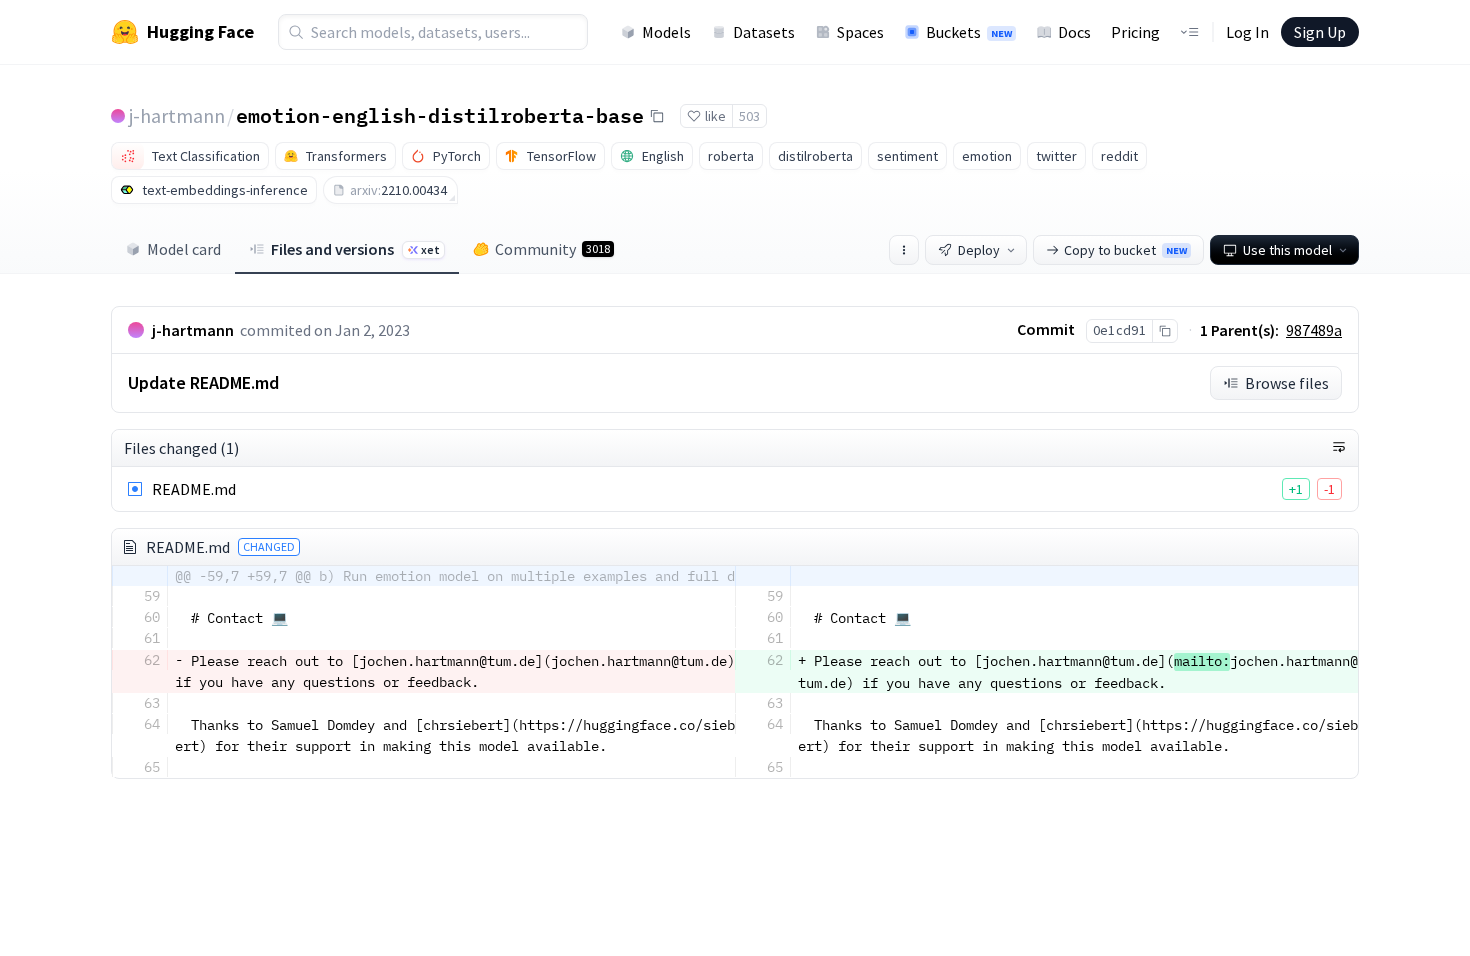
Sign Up (1320, 32)
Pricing (1135, 32)
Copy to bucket (1125, 250)
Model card (184, 249)
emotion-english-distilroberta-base (440, 115)
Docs (1074, 32)
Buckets (969, 32)
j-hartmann (177, 115)
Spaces (860, 32)
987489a (1314, 330)
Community (552, 249)
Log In (1247, 32)
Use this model (1287, 250)
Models (666, 32)
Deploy (979, 250)
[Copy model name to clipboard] (657, 116)
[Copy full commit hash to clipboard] (1164, 331)
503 (749, 116)
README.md (194, 489)
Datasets (764, 32)
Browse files (1287, 383)
